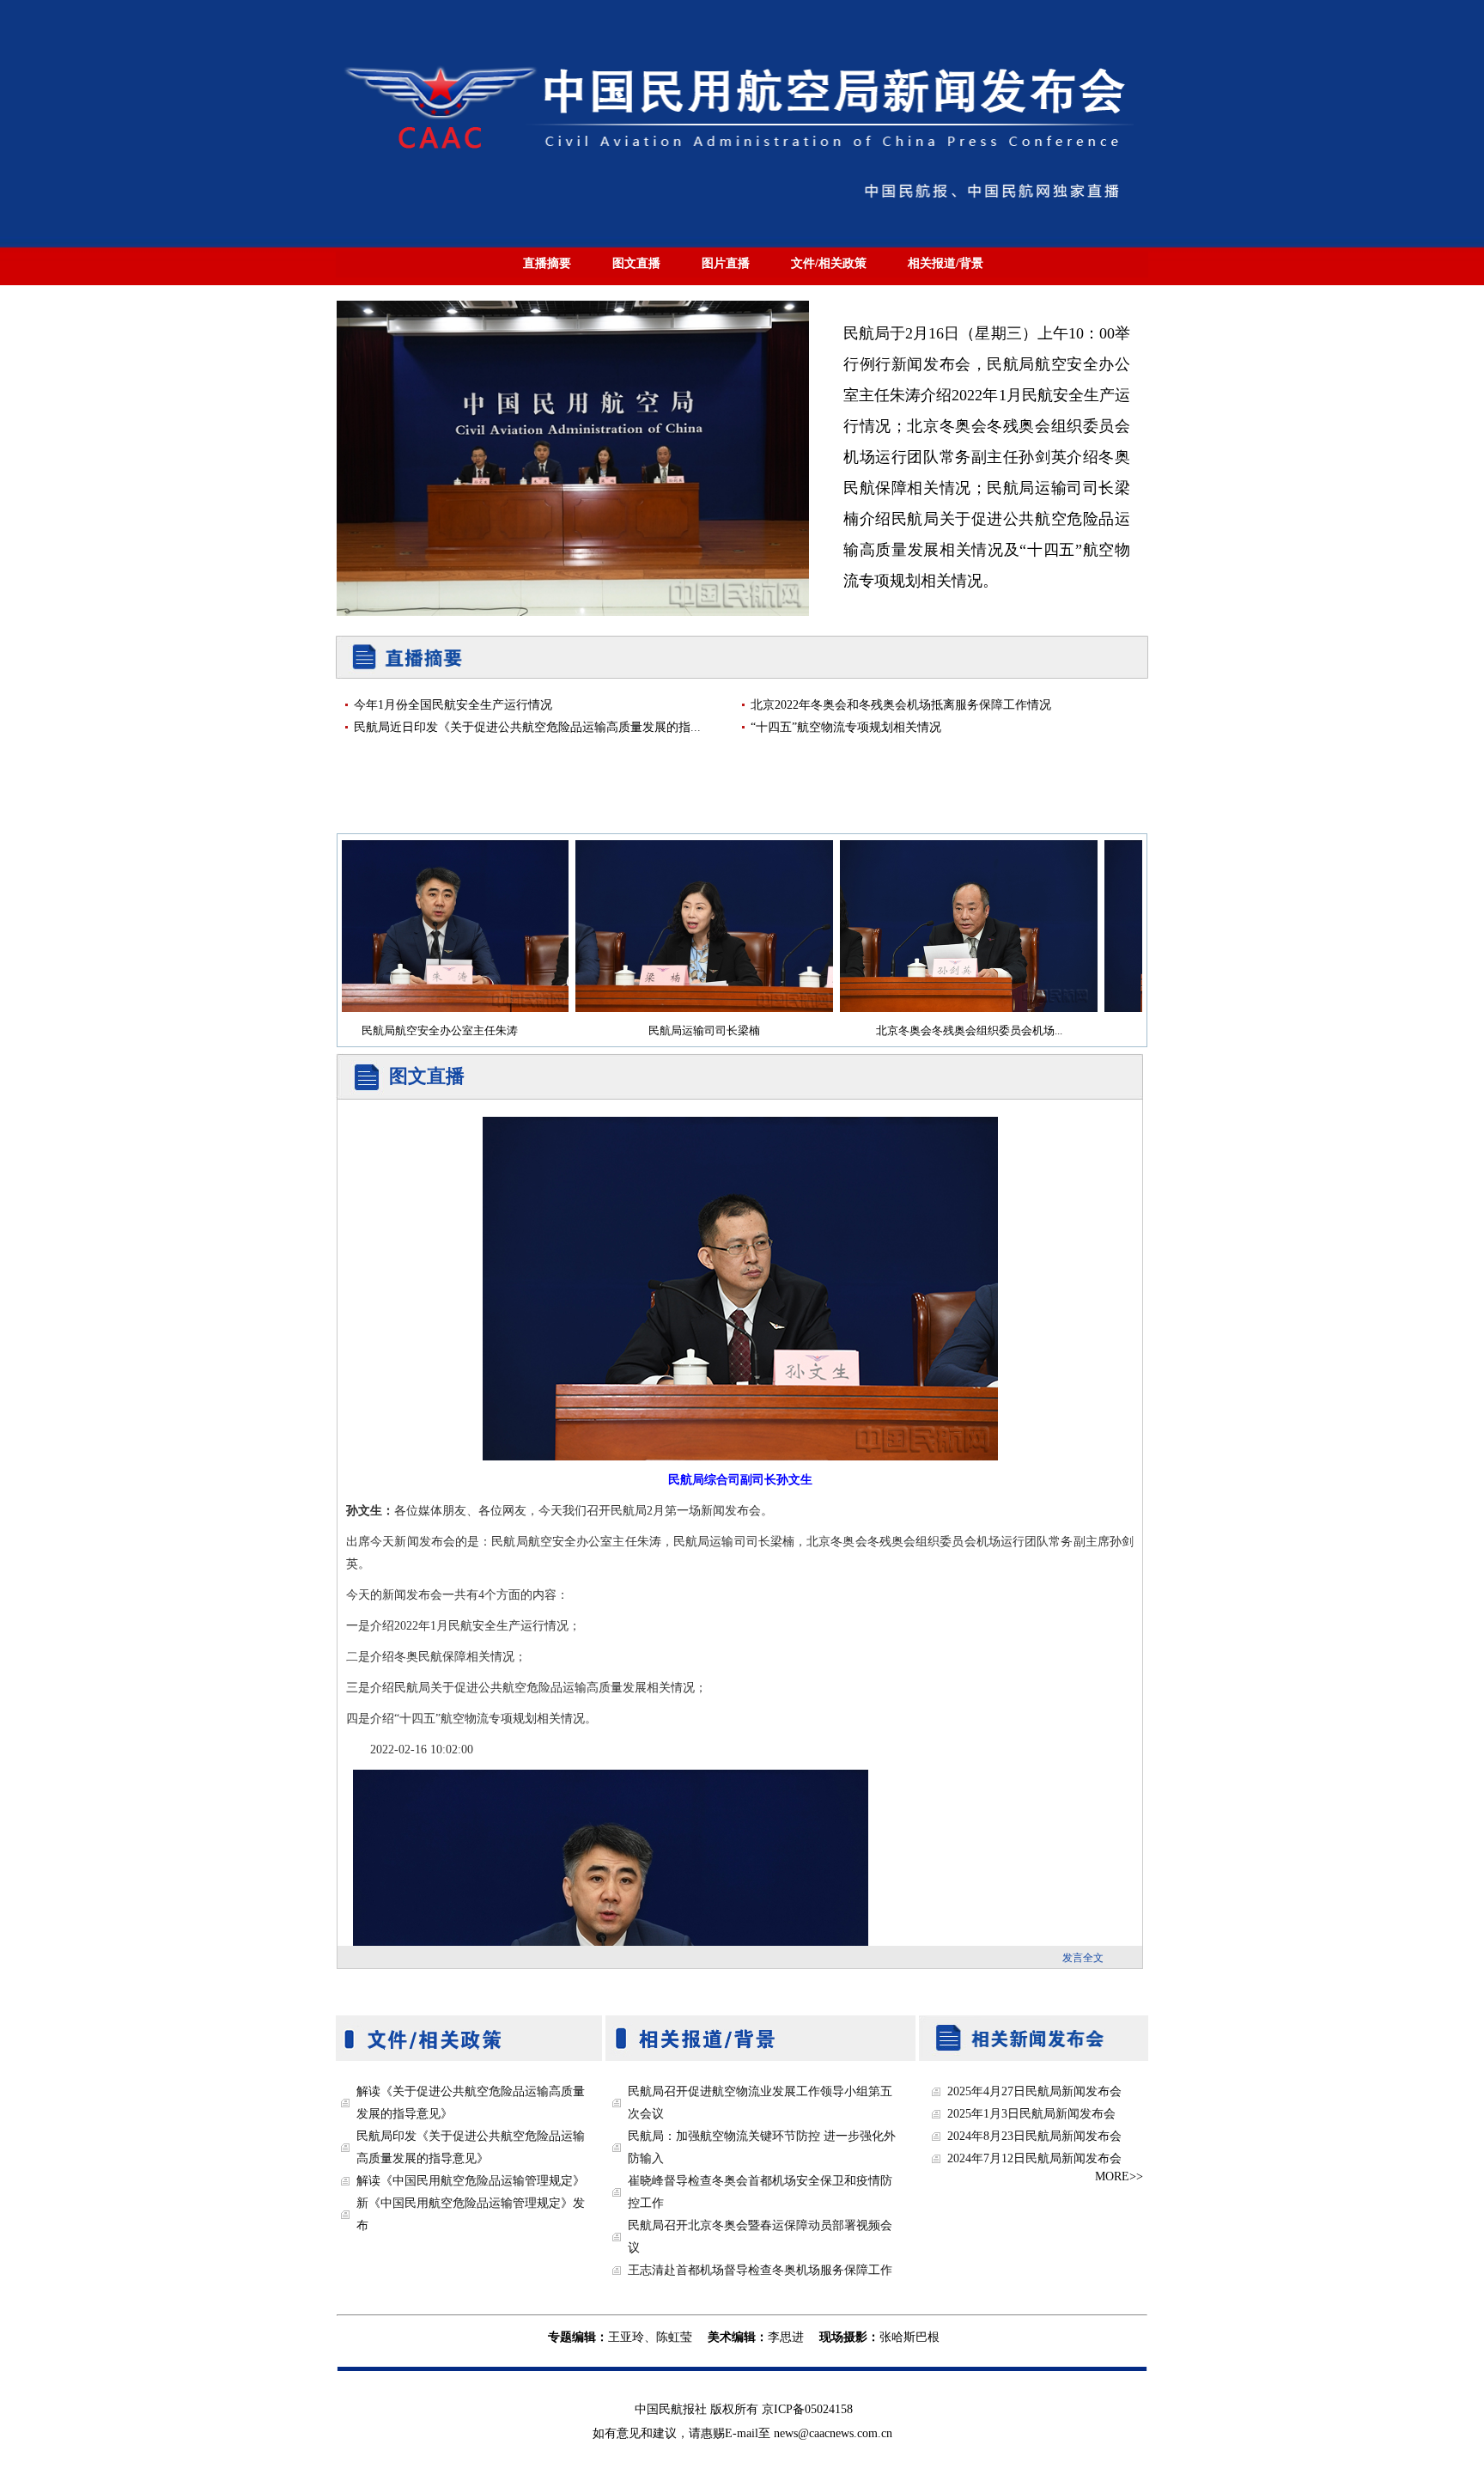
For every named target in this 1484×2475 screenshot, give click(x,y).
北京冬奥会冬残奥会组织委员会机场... (935, 1031)
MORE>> (1119, 2176)
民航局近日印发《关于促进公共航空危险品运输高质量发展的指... (527, 727)
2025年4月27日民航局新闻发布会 (1034, 2091)
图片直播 (726, 263)
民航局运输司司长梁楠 (670, 1031)
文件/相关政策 (829, 263)
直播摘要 (547, 263)
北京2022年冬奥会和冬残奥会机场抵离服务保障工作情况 (901, 705)
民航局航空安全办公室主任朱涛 (405, 1031)
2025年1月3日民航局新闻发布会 (1031, 2114)
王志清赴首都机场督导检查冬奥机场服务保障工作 (760, 2270)
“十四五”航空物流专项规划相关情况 (846, 727)
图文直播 (636, 263)
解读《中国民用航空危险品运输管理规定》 (471, 2181)
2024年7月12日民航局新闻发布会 (1034, 2158)
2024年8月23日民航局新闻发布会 (1034, 2136)
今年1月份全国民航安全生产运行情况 (453, 705)
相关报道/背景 (946, 263)
